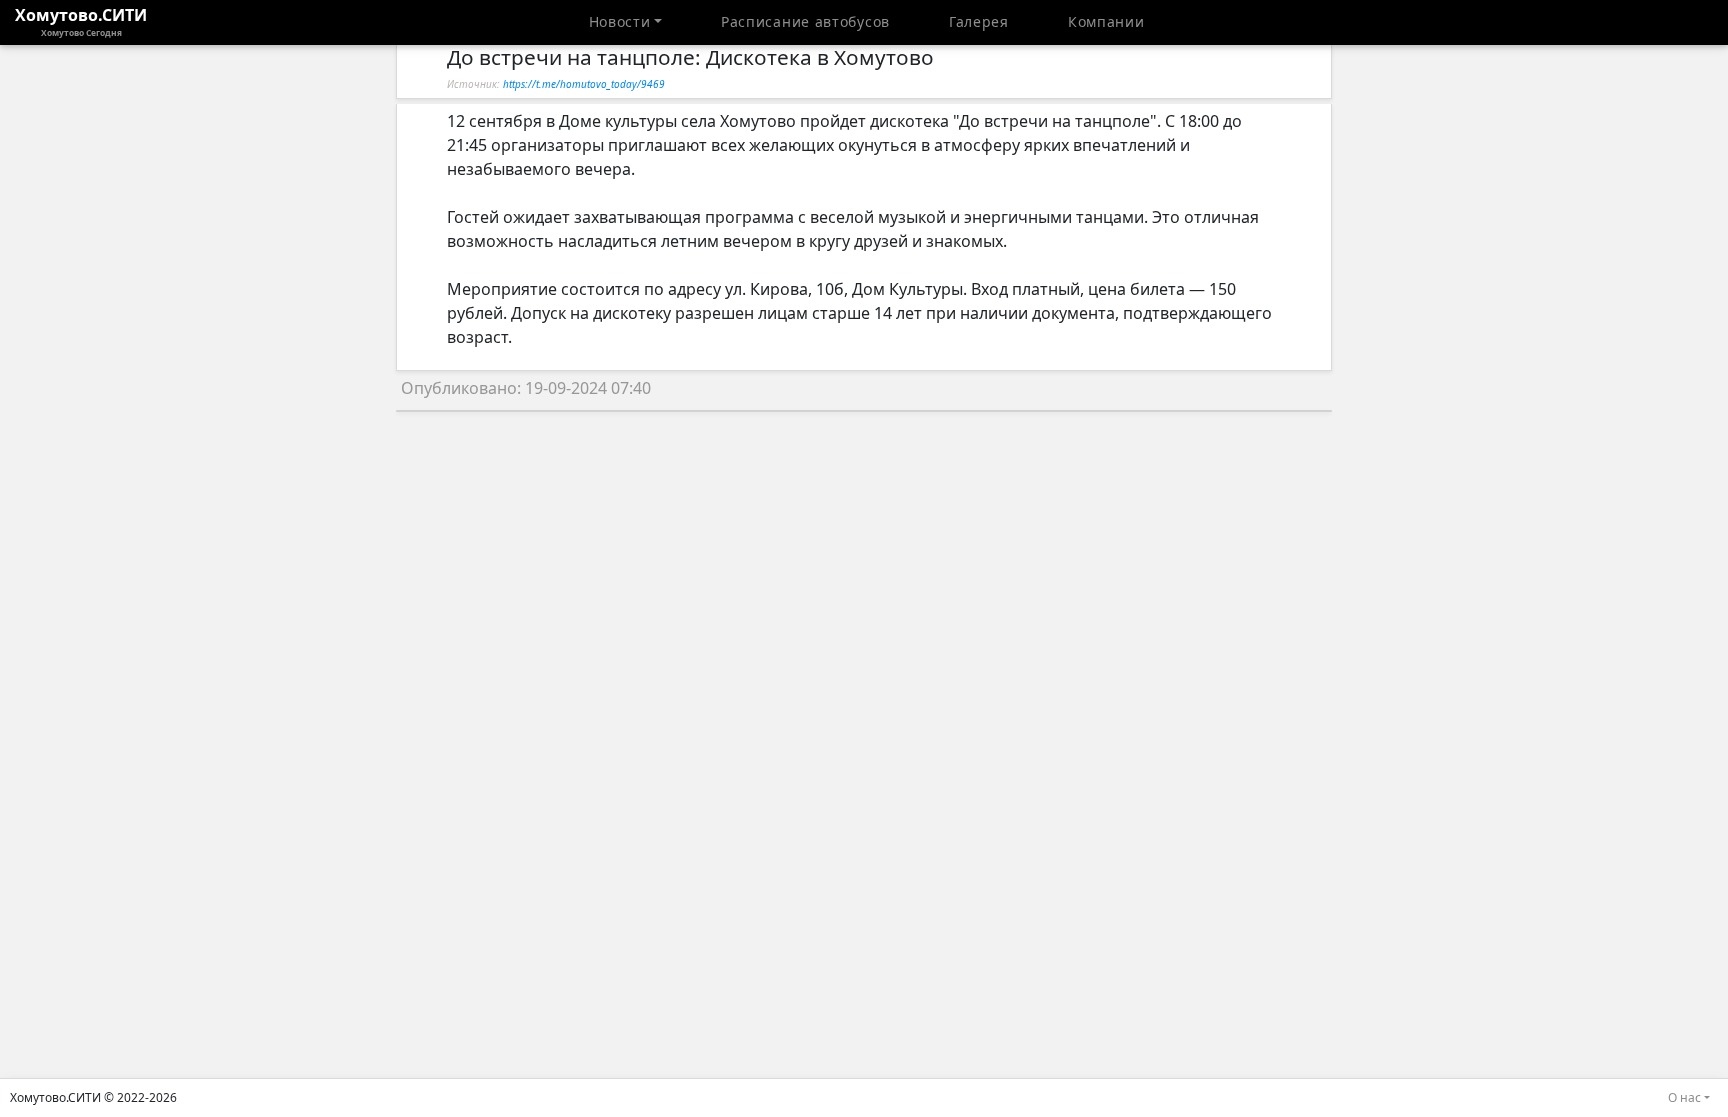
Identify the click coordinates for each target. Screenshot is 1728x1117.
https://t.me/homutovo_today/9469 (584, 84)
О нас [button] (1684, 1097)
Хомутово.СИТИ (81, 21)
